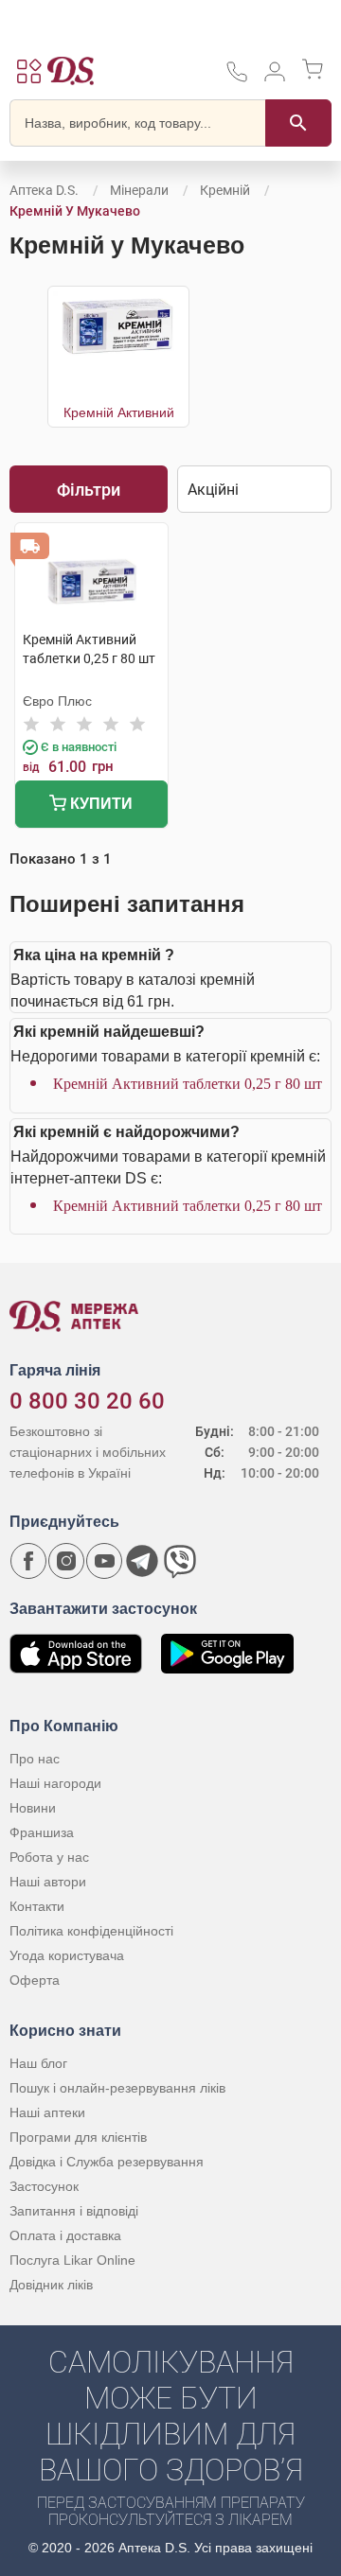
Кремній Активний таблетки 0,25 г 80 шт (188, 1084)
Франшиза (42, 1832)
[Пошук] (298, 123)
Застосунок (44, 2186)
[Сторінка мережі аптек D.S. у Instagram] (66, 1561)
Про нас (35, 1759)
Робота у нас (49, 1857)
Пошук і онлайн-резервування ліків (117, 2088)
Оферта (35, 1980)
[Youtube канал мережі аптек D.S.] (104, 1561)
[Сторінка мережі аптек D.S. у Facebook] (28, 1561)
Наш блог (38, 2063)
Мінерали (139, 190)
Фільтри (89, 490)
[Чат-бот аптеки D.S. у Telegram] (142, 1561)
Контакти (37, 1906)
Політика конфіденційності (91, 1931)
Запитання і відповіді (74, 2211)
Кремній (225, 190)
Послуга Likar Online (72, 2260)
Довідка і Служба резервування (107, 2162)
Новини (33, 1808)
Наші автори (48, 1882)
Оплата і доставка (65, 2235)
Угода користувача (67, 1955)
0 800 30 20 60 (87, 1401)
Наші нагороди (55, 1783)
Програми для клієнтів (78, 2137)
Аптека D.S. (44, 190)
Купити (99, 804)
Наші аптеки (47, 2112)
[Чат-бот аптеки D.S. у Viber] (180, 1561)
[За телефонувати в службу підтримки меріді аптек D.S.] (237, 78)
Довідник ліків (51, 2285)
